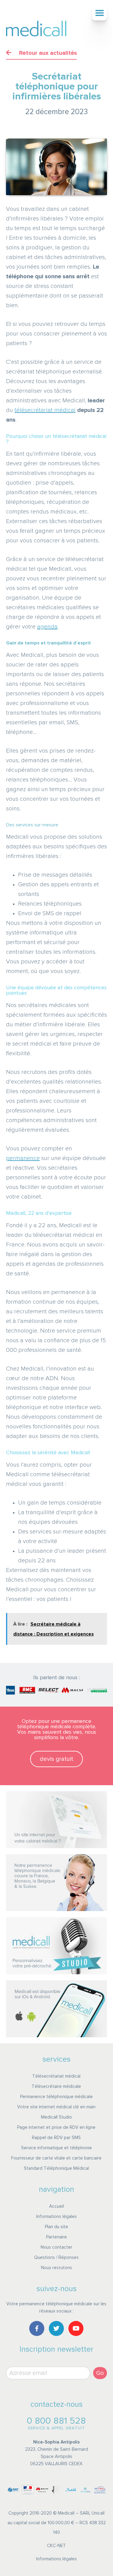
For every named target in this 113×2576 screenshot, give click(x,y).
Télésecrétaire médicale (56, 2086)
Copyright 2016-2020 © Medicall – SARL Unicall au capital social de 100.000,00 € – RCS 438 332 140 (57, 2523)
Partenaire (56, 2237)
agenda (47, 627)
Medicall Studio (56, 2117)
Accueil (56, 2206)
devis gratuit (56, 1759)
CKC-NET (56, 2546)
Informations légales (56, 2217)
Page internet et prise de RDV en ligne (56, 2127)
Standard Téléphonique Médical (56, 2168)
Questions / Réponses (56, 2258)
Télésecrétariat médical (56, 2076)
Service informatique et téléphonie (56, 2148)
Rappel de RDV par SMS (56, 2138)
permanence (23, 1158)
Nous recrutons (56, 2268)
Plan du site (56, 2227)
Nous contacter (56, 2247)
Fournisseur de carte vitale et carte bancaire (56, 2158)
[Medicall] (36, 29)
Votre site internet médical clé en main (56, 2107)
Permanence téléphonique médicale (56, 2097)
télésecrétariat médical (45, 410)
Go (100, 2373)
